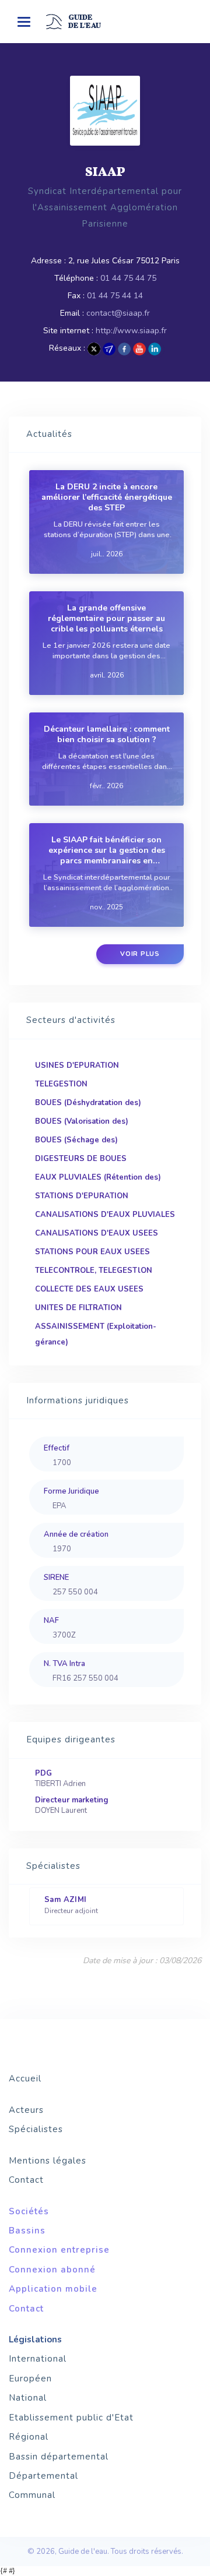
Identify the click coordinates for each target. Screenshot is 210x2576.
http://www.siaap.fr (131, 331)
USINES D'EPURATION (77, 1065)
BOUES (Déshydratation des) (88, 1103)
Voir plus (140, 954)
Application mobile (53, 2289)
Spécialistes (36, 2129)
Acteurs (26, 2110)
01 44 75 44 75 (128, 278)
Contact (26, 2180)
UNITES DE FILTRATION (78, 1308)
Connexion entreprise (59, 2250)
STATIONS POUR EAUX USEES (92, 1252)
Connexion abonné (52, 2270)
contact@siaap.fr (118, 313)
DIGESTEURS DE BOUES (81, 1159)
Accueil (25, 2079)
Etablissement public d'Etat (71, 2418)
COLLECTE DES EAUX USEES (89, 1289)
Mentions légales (48, 2161)
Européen (30, 2379)
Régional (29, 2437)
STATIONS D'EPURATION (82, 1196)
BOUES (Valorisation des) (82, 1121)
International (38, 2359)
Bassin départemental (59, 2457)
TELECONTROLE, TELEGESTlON (94, 1271)
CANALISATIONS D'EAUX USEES (97, 1233)
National (28, 2398)
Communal (32, 2495)
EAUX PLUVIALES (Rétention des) (98, 1177)
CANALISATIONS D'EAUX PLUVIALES (105, 1215)
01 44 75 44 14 (115, 296)
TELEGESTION (61, 1084)
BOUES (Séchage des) (76, 1140)
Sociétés (29, 2211)
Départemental (43, 2476)
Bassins (27, 2231)
